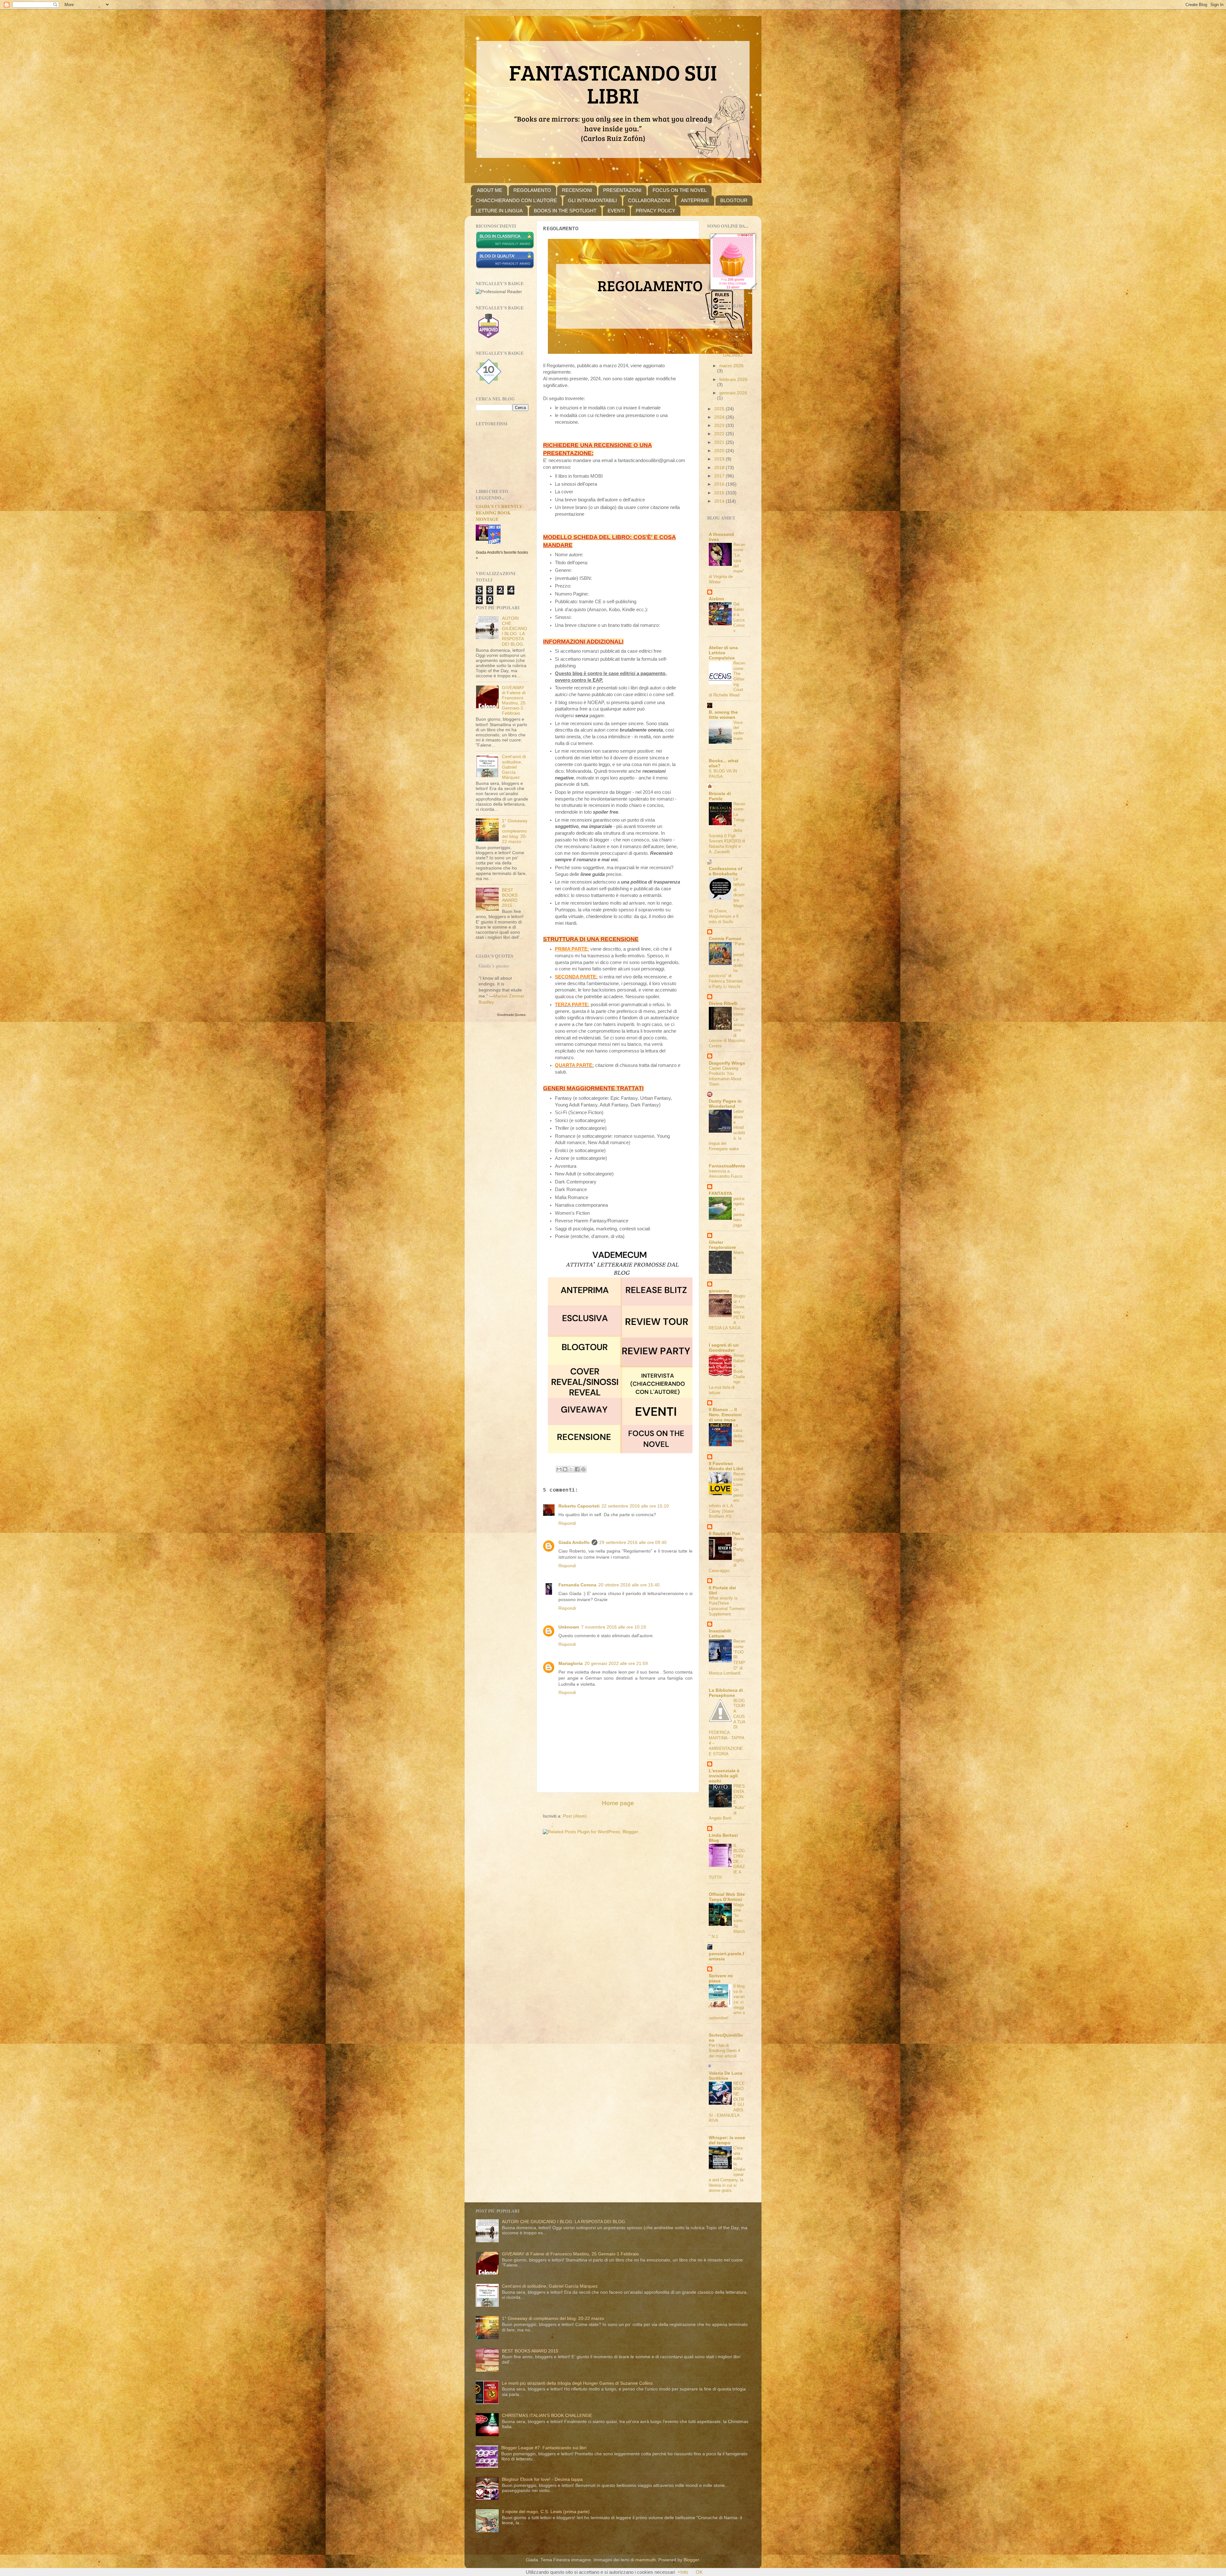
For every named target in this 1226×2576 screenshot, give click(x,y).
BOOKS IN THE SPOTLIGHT (565, 211)
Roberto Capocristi (579, 1506)
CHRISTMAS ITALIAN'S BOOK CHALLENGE (547, 2416)
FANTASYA (720, 1193)
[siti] (505, 267)
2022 (720, 434)
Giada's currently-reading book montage (500, 513)
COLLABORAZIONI (649, 200)
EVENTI (616, 211)
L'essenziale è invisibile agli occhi (724, 1776)
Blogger (691, 2560)
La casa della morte (739, 1433)
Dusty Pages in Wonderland (725, 1104)
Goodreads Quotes (511, 1015)
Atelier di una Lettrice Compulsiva (723, 653)
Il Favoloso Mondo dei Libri (726, 1466)
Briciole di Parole (720, 796)
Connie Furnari (725, 939)
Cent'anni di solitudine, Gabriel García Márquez (514, 767)
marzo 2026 (731, 366)
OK (699, 2572)
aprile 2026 (731, 322)
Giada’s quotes (494, 966)
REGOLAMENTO (532, 190)
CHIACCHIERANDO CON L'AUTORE (516, 200)
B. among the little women (723, 715)
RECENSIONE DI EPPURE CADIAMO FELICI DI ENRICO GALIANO (733, 342)
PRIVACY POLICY (655, 211)
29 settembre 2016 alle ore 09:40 (633, 1543)
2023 (720, 426)
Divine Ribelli (723, 1003)
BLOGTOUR (734, 200)
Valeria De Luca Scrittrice (726, 2076)
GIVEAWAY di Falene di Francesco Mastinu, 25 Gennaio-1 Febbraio (514, 701)
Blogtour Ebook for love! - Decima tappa (542, 2479)
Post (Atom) (575, 1816)
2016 (720, 484)
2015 (720, 493)
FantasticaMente (727, 1166)
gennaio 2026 (733, 393)
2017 (720, 476)
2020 (720, 451)
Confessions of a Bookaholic (726, 871)
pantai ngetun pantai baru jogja (739, 1212)
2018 (720, 468)
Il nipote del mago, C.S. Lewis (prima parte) (546, 2512)
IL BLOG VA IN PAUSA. (723, 774)
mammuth (646, 2560)
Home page (618, 1803)
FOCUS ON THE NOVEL (680, 190)
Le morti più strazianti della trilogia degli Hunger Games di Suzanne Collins (577, 2383)
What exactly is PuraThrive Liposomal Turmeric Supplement (727, 1606)
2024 (720, 417)
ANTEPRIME (695, 200)
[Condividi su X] (571, 1469)
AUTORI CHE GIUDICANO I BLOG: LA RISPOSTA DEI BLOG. (515, 631)
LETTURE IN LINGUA (499, 211)
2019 (720, 459)
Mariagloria (571, 1664)
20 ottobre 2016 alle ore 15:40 (629, 1585)
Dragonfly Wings (727, 1063)
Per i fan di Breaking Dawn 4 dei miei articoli (724, 2051)
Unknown (569, 1627)
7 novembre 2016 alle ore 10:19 (613, 1627)
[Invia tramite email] (559, 1469)
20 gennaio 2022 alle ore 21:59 (616, 1664)
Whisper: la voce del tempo (727, 2140)
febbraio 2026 (733, 380)
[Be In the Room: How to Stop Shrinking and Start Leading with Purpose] (484, 539)
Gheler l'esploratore (722, 1245)
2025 (720, 409)
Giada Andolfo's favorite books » (502, 555)
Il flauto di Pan (725, 1534)
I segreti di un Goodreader (724, 1348)
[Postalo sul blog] (565, 1469)
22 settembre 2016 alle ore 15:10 (635, 1506)
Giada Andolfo (574, 1543)
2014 (720, 501)
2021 (720, 442)
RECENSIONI (577, 190)
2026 (720, 315)
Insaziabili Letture (720, 1634)
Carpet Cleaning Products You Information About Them (725, 1076)
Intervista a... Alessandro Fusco (726, 1174)
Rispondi (567, 1523)
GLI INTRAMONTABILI (592, 200)
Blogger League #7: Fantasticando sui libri (544, 2448)
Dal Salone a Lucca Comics (739, 617)
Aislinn (716, 599)
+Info (683, 2572)
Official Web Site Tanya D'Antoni (727, 1897)
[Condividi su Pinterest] (583, 1469)
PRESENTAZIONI (622, 190)
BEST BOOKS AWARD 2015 (510, 898)
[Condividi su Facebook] (577, 1469)
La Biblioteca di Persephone (726, 1693)
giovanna (719, 1291)
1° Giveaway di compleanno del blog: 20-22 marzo (515, 831)
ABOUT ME (490, 190)
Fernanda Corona (577, 1585)
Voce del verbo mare (738, 730)
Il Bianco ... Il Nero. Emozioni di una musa (725, 1415)
